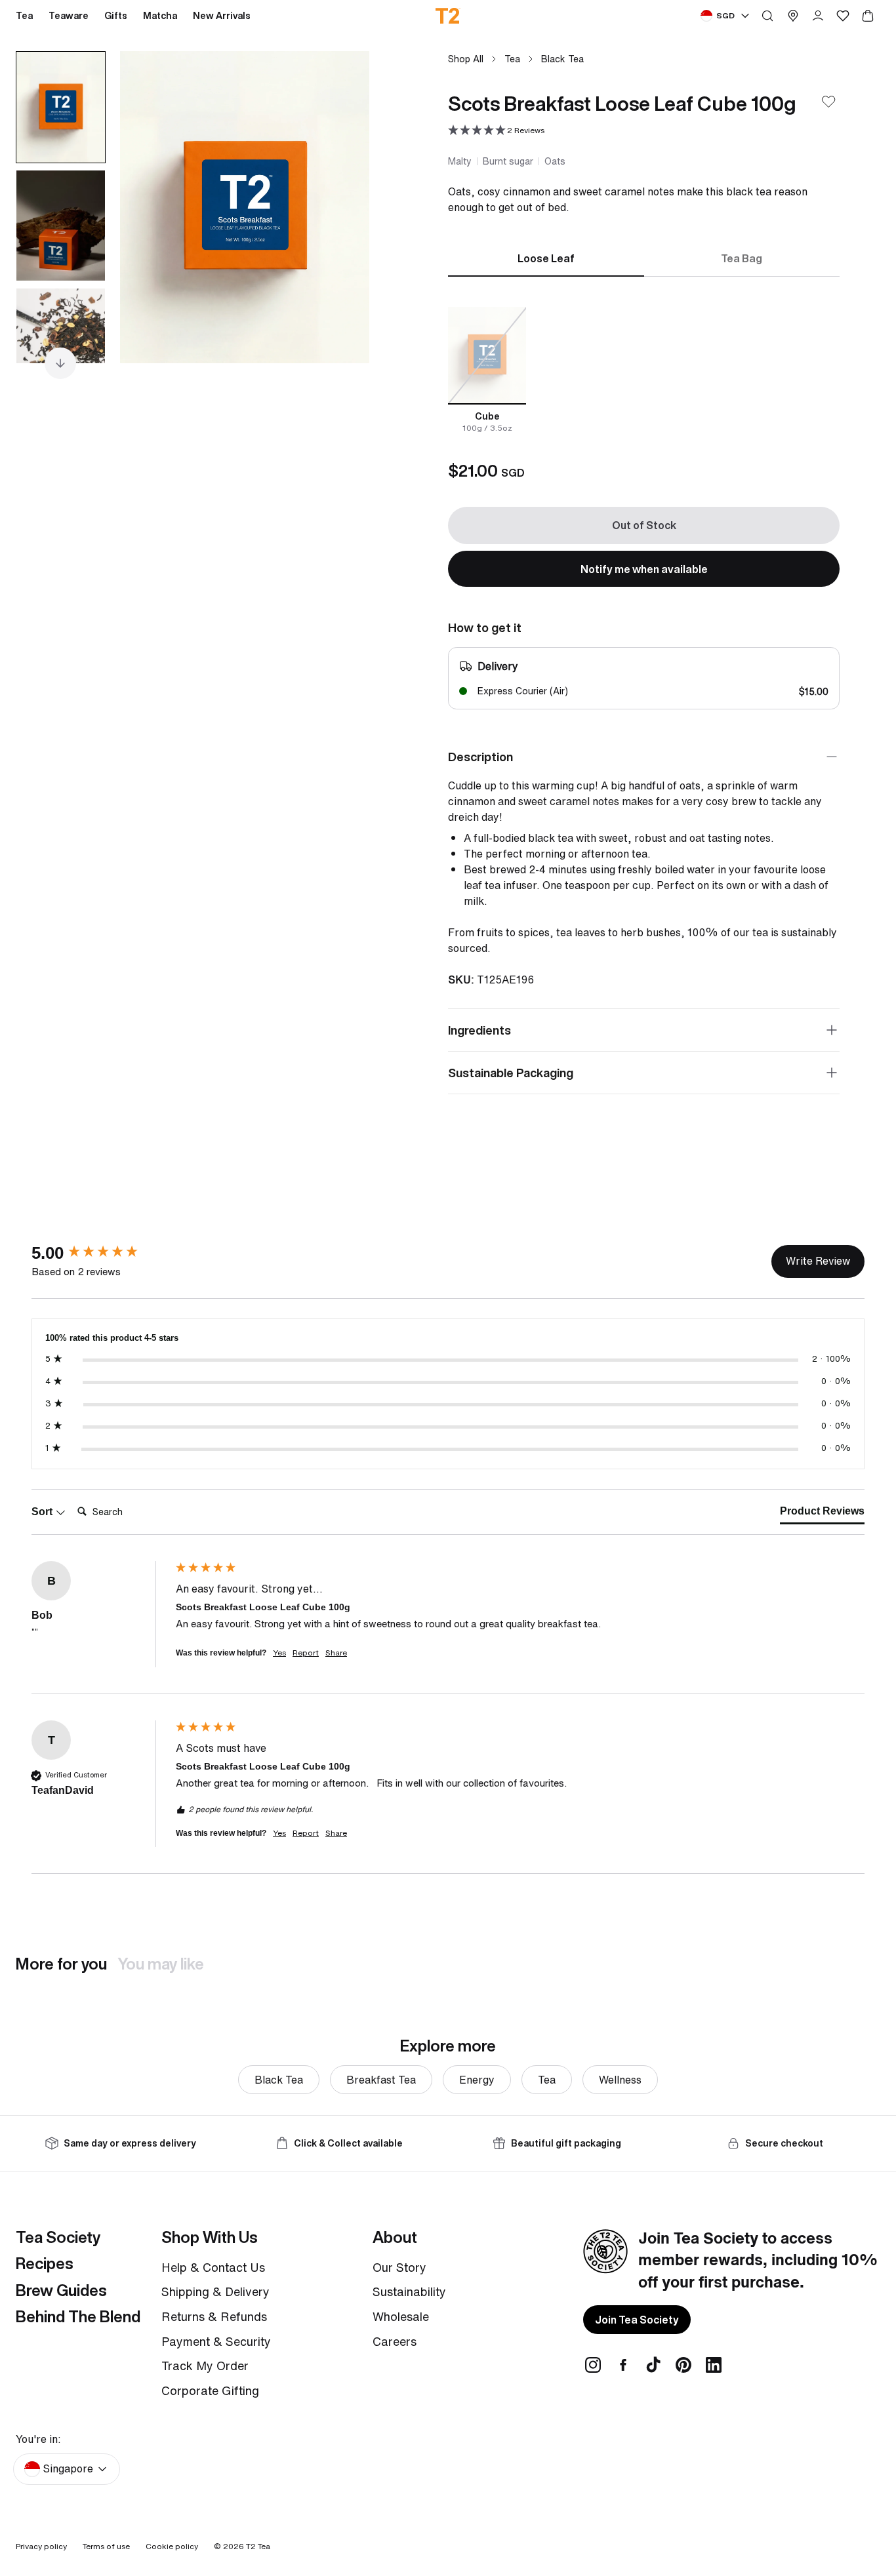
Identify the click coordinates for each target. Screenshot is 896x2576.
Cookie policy (172, 2546)
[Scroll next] (60, 363)
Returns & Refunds (214, 2316)
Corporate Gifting (210, 2390)
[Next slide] (343, 207)
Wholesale (401, 2316)
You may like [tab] (161, 1964)
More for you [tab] (61, 1964)
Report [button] (306, 1653)
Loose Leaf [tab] (546, 258)
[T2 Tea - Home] (448, 16)
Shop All (466, 59)
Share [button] (336, 1653)
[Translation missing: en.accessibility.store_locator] (793, 16)
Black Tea (562, 59)
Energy (477, 2080)
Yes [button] (279, 1653)
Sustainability (409, 2291)
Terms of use (106, 2546)
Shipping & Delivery (215, 2291)
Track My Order (205, 2366)
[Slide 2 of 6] (61, 226)
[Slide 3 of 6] (61, 344)
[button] (496, 131)
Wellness (620, 2080)
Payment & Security (216, 2341)
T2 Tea (258, 2546)
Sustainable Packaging (511, 1073)
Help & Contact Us (213, 2267)
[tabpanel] (644, 370)
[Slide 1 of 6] (61, 107)
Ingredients (479, 1030)
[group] (100, 1253)
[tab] (822, 1514)
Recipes (45, 2263)
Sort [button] (43, 1512)
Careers (395, 2341)
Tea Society (58, 2237)
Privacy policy (41, 2546)
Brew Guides (61, 2290)
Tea (512, 59)
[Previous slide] (146, 207)
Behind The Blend (78, 2316)
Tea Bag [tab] (742, 258)
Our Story (399, 2267)
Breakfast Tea (381, 2080)
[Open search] (767, 16)
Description (480, 757)
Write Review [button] (818, 1261)
